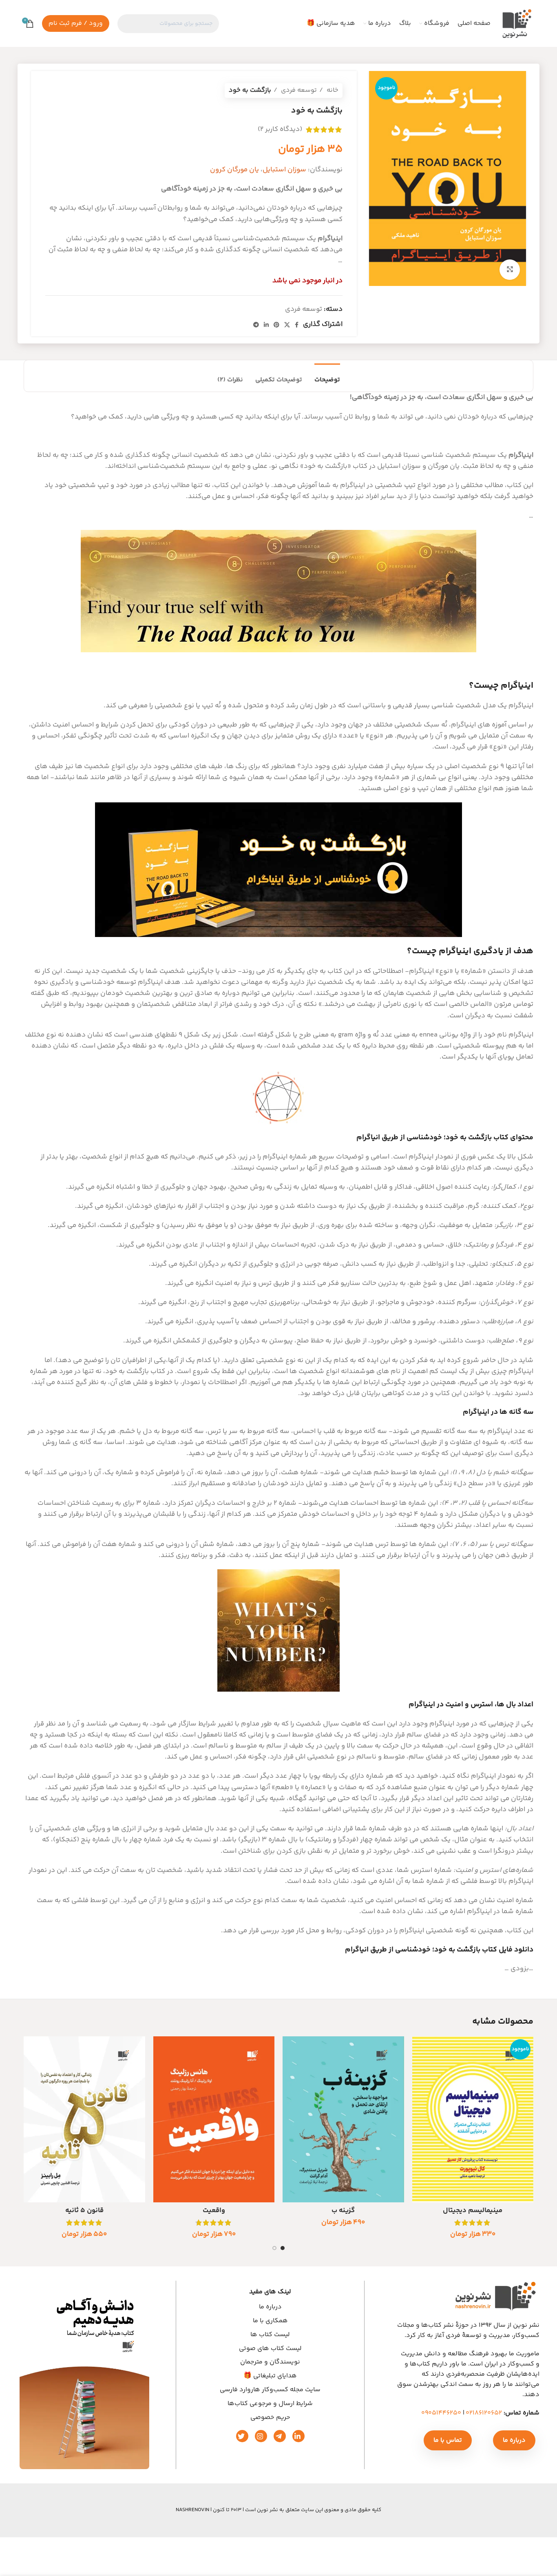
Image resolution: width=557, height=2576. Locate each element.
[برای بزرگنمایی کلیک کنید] (510, 270)
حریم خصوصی (270, 2417)
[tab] (327, 376)
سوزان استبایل (284, 170)
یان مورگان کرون (234, 170)
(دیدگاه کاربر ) (280, 129)
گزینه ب (343, 2211)
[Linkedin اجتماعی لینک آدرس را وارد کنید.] (266, 325)
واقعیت (214, 2211)
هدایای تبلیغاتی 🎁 (270, 2376)
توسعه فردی (298, 90)
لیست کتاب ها (270, 2335)
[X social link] (287, 325)
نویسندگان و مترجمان (270, 2362)
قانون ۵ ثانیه (84, 2211)
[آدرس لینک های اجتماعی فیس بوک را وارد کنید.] (297, 325)
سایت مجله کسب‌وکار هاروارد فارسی (270, 2390)
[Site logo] (516, 23)
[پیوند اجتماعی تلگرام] (256, 325)
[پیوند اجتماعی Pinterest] (276, 325)
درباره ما (270, 2307)
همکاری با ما (270, 2321)
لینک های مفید (270, 2292)
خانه (332, 90)
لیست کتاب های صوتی (270, 2348)
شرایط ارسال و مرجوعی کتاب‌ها (270, 2403)
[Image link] (84, 2378)
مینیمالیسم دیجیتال (473, 2211)
